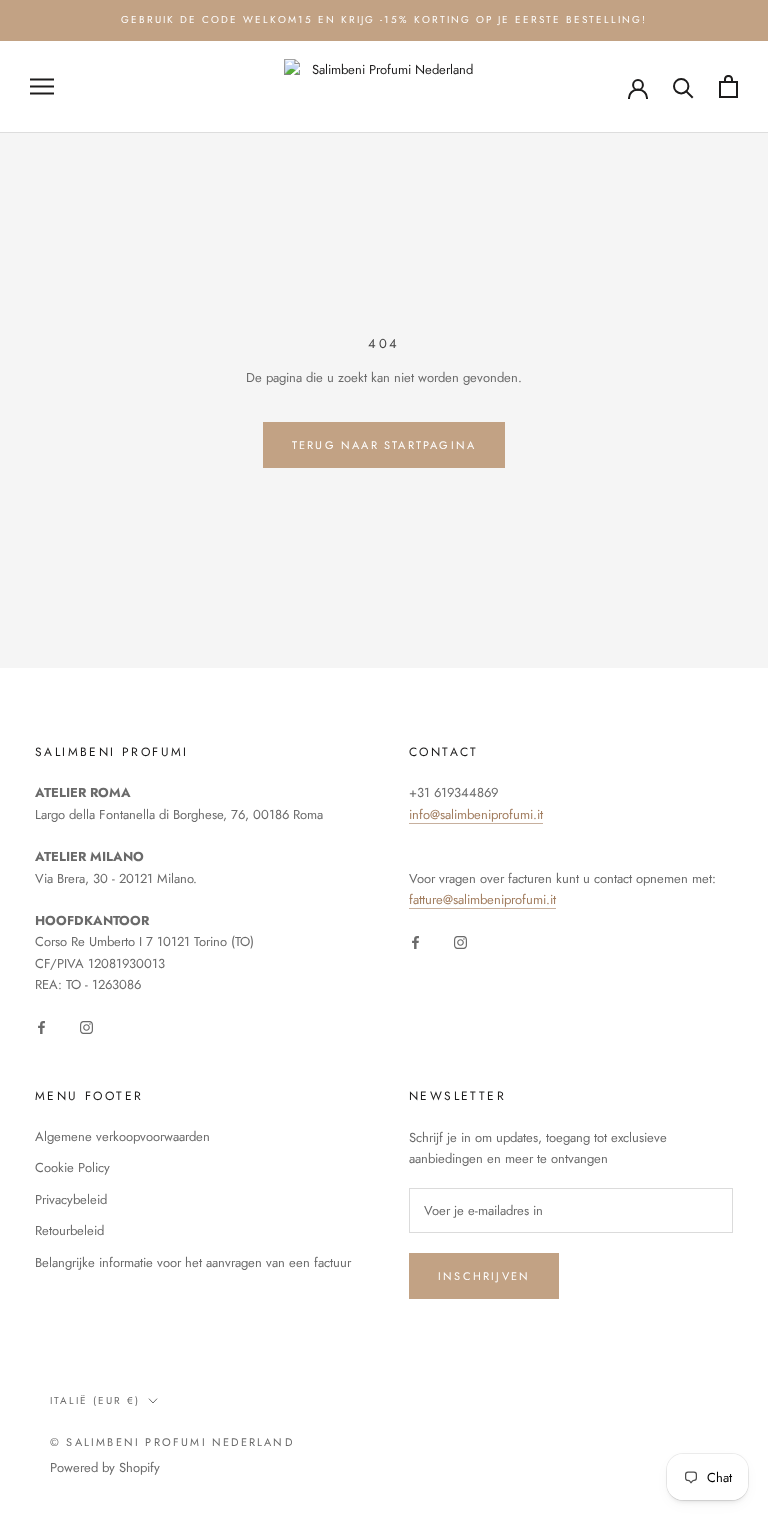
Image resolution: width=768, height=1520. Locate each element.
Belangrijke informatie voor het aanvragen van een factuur (193, 1262)
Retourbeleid (69, 1230)
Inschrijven (484, 1276)
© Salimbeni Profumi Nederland (172, 1442)
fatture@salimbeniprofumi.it (482, 899)
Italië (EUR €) (95, 1400)
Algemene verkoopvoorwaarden (122, 1136)
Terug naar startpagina (384, 445)
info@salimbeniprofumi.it (476, 814)
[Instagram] (86, 1026)
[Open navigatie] (42, 86)
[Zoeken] (683, 86)
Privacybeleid (71, 1199)
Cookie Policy (72, 1167)
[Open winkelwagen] (728, 86)
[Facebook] (41, 1026)
